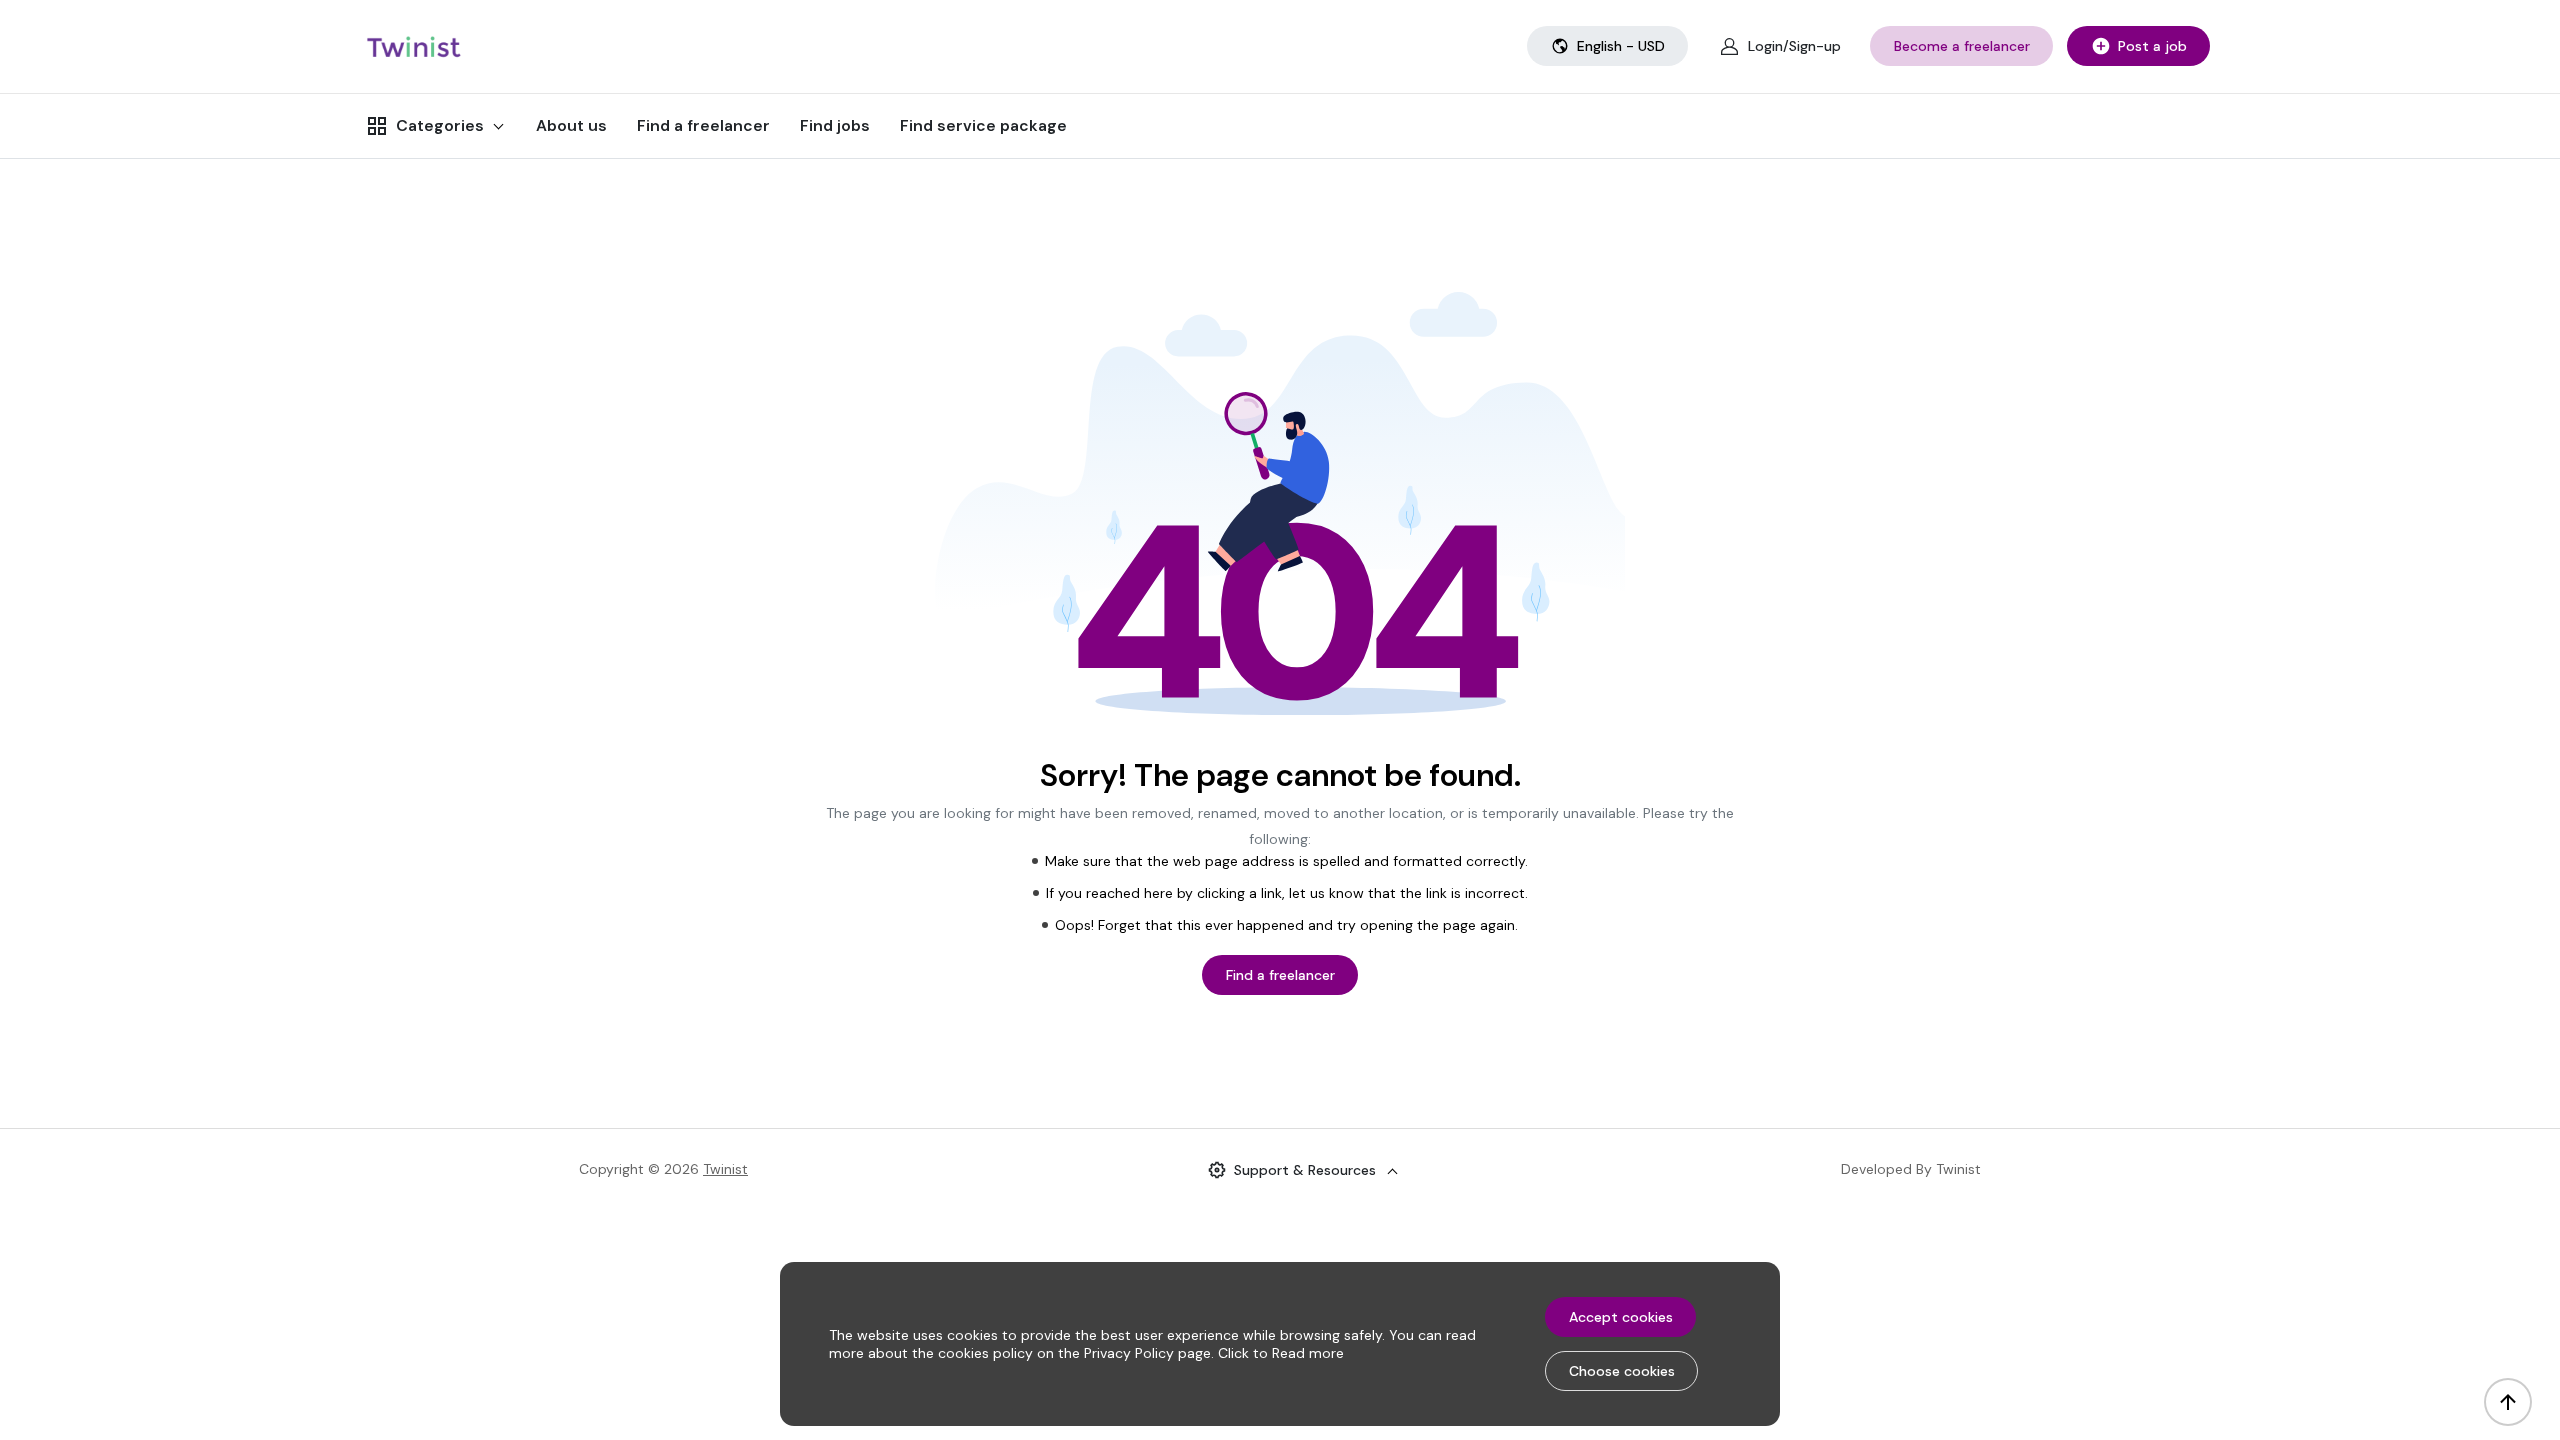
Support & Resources (1305, 1170)
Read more (1308, 1353)
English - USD (1621, 46)
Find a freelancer (703, 125)
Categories (440, 125)
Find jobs (835, 125)
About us (571, 125)
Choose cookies (1622, 1371)
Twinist (725, 1169)
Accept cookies (1621, 1317)
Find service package (983, 125)
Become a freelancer (1962, 46)
